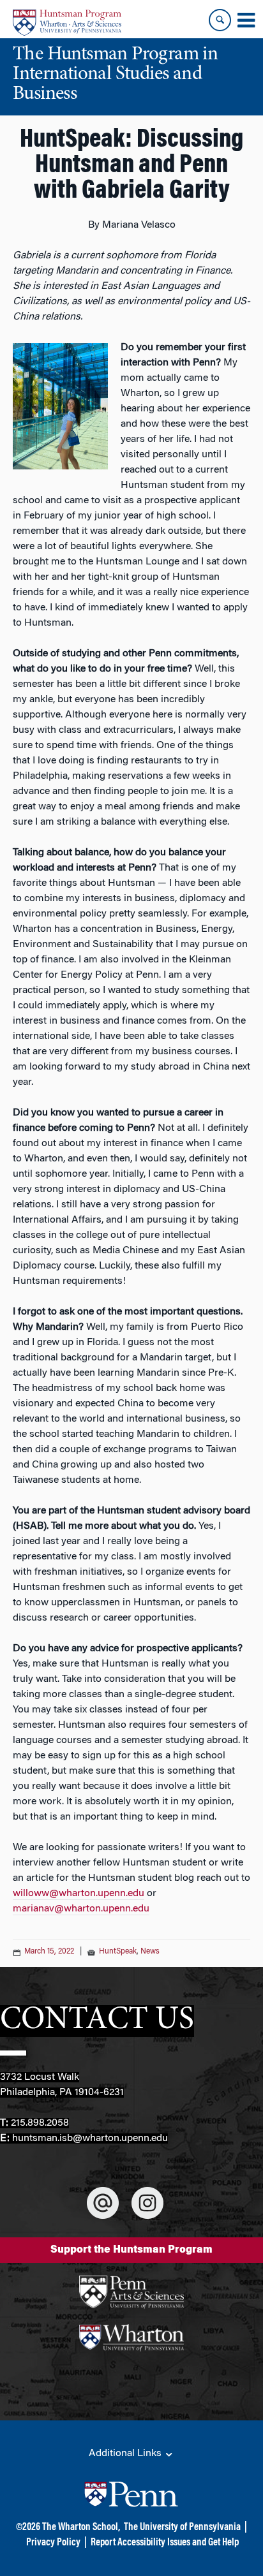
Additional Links (126, 2454)
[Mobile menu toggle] (246, 20)
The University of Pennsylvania (182, 2528)
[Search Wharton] (220, 20)
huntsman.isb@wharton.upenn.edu (90, 2138)
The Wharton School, (81, 2528)
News (150, 1952)
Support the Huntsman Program (131, 2250)
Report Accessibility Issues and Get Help (165, 2543)
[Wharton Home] (67, 23)
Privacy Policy (53, 2543)
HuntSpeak (118, 1952)
